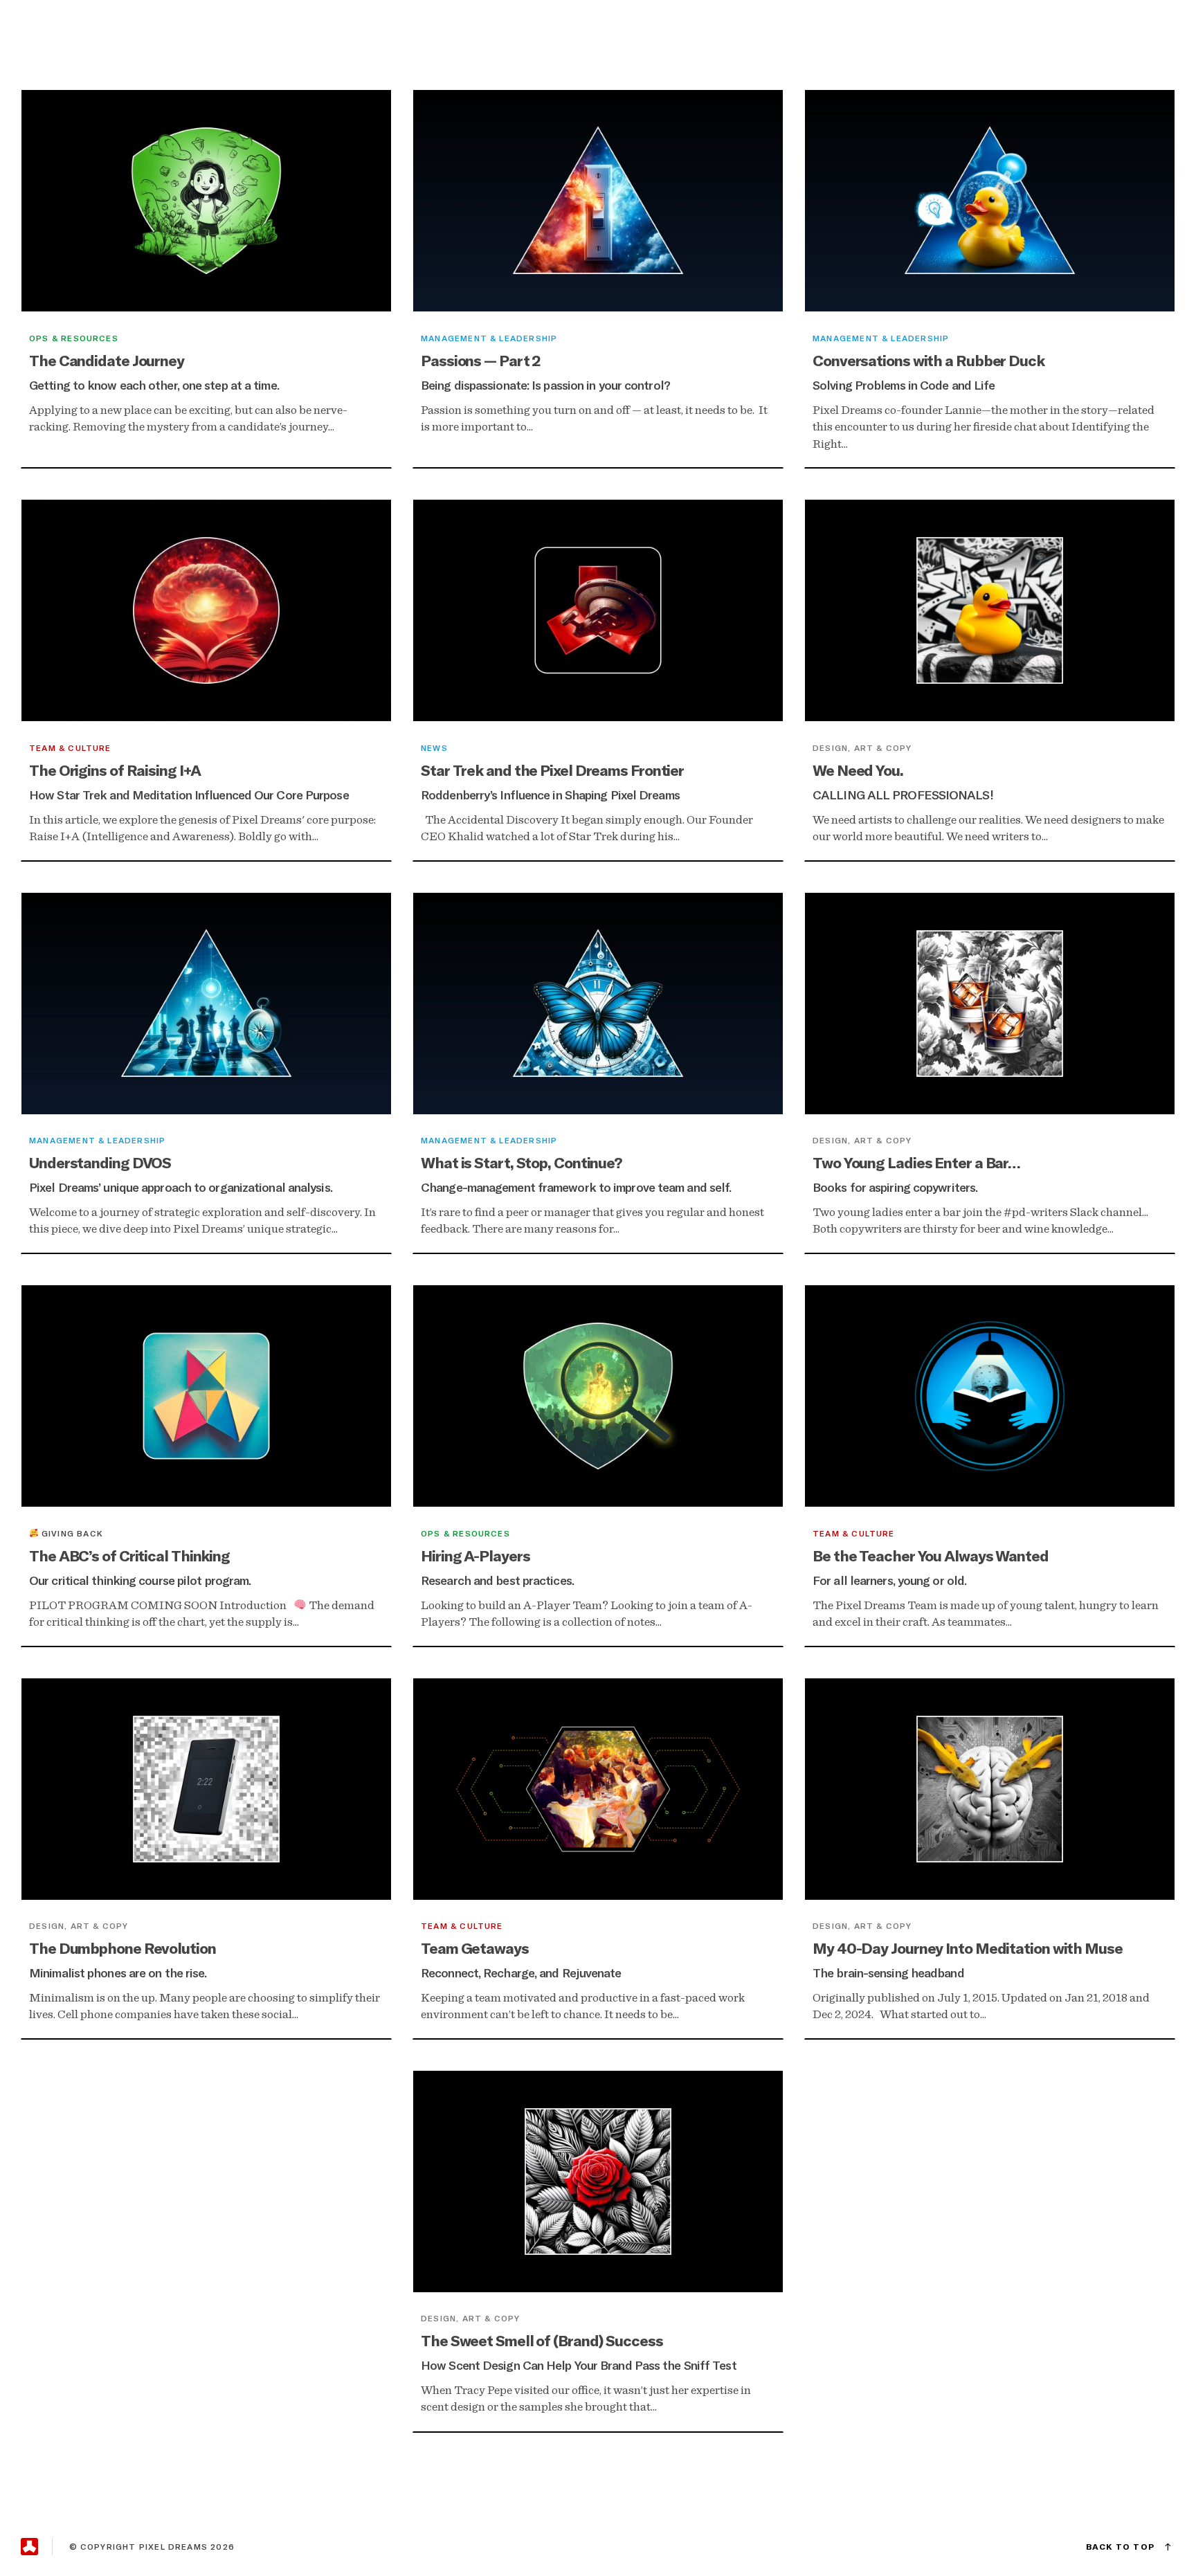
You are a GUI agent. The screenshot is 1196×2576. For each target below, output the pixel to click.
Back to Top (1120, 2547)
